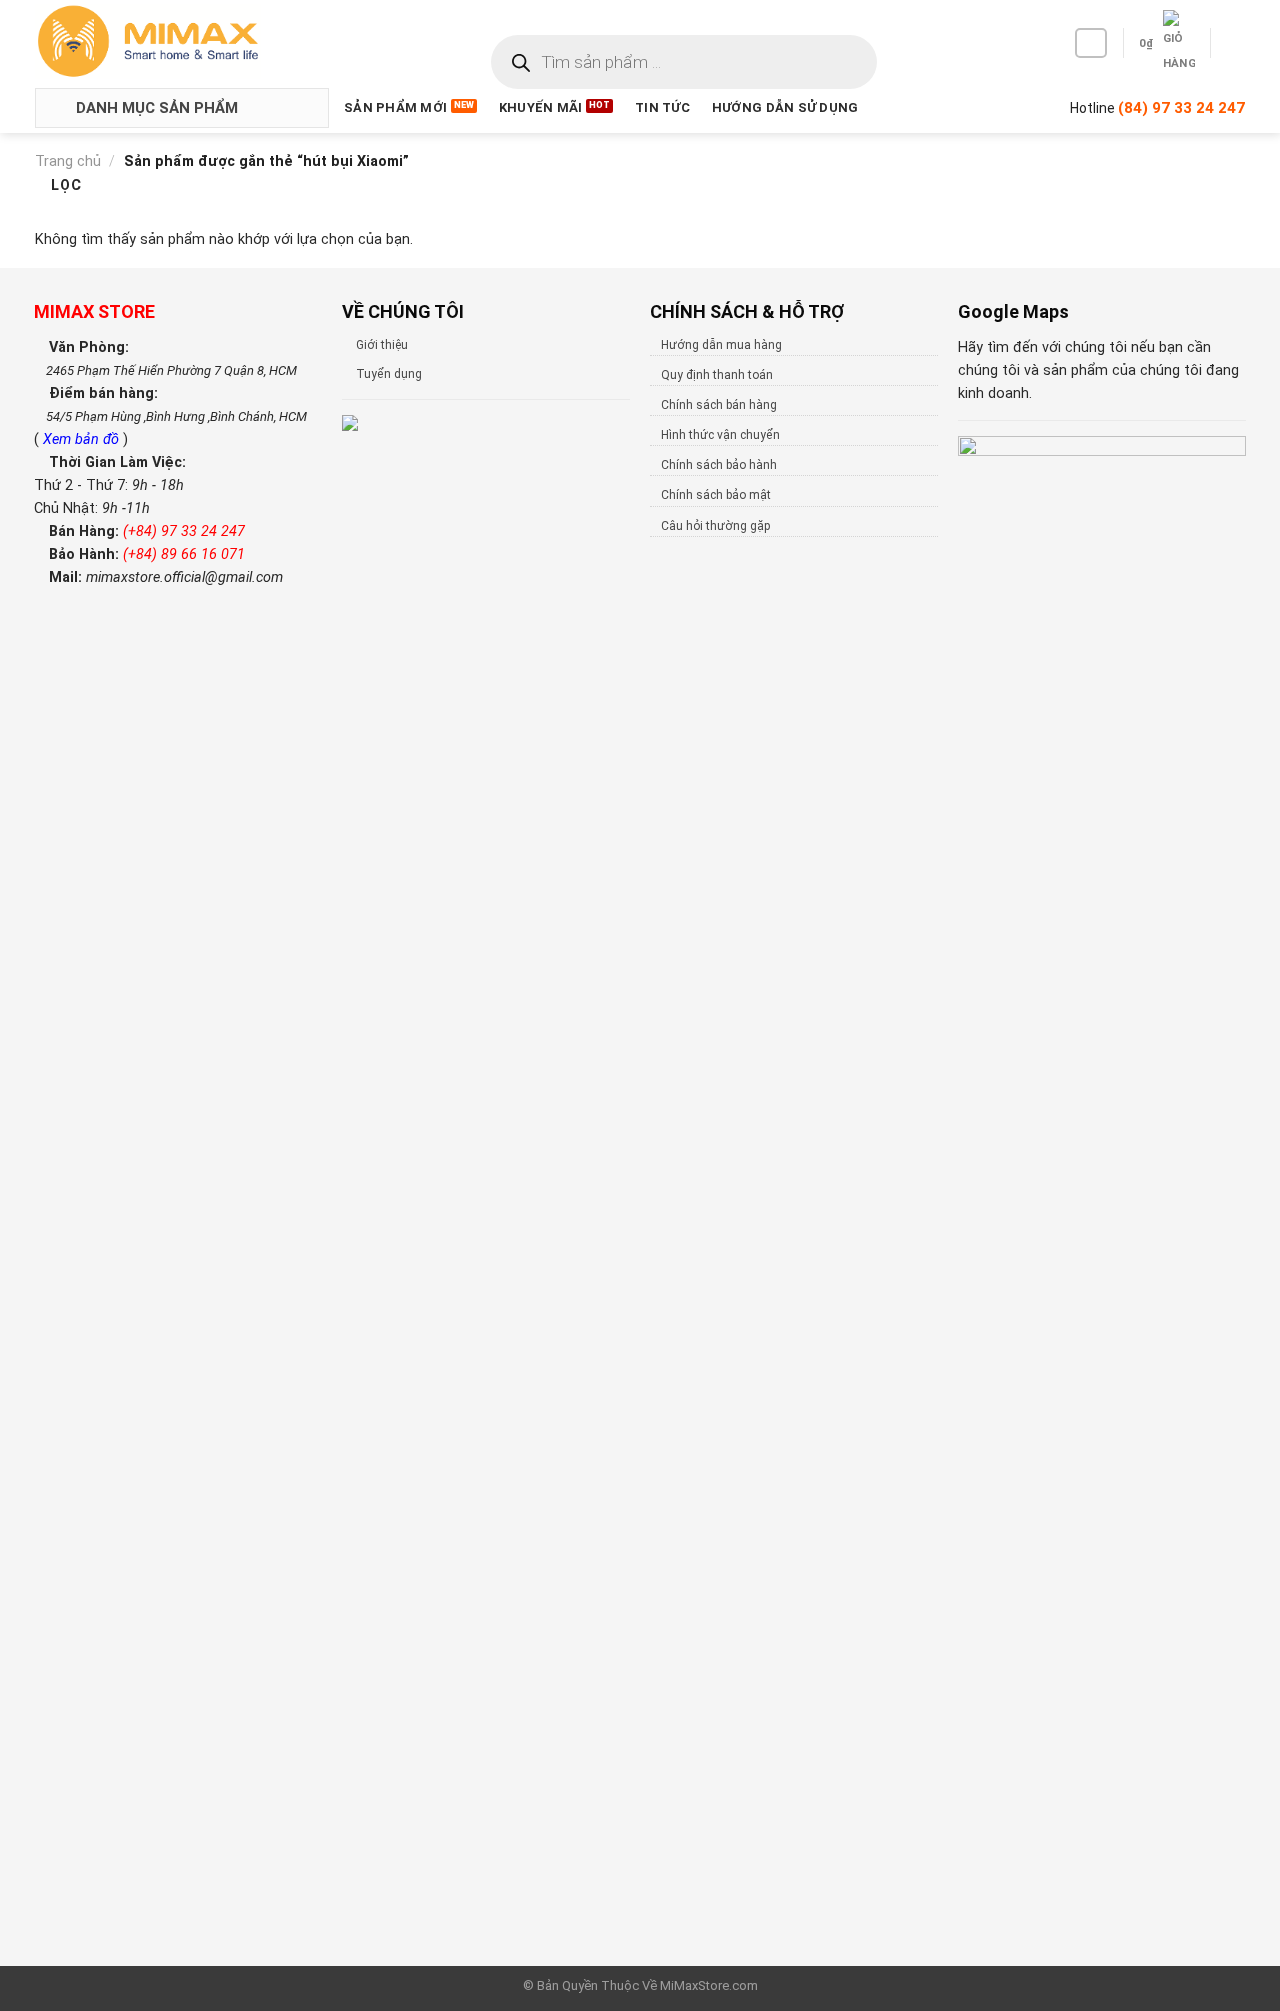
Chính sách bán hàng (719, 405)
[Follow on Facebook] (1091, 43)
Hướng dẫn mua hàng (721, 345)
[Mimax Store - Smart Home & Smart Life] (181, 41)
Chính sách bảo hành (719, 465)
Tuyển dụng (389, 374)
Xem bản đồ (83, 439)
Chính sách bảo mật (716, 495)
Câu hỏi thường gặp (715, 526)
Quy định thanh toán (717, 375)
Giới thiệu (382, 345)
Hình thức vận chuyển (720, 435)
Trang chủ (68, 161)
